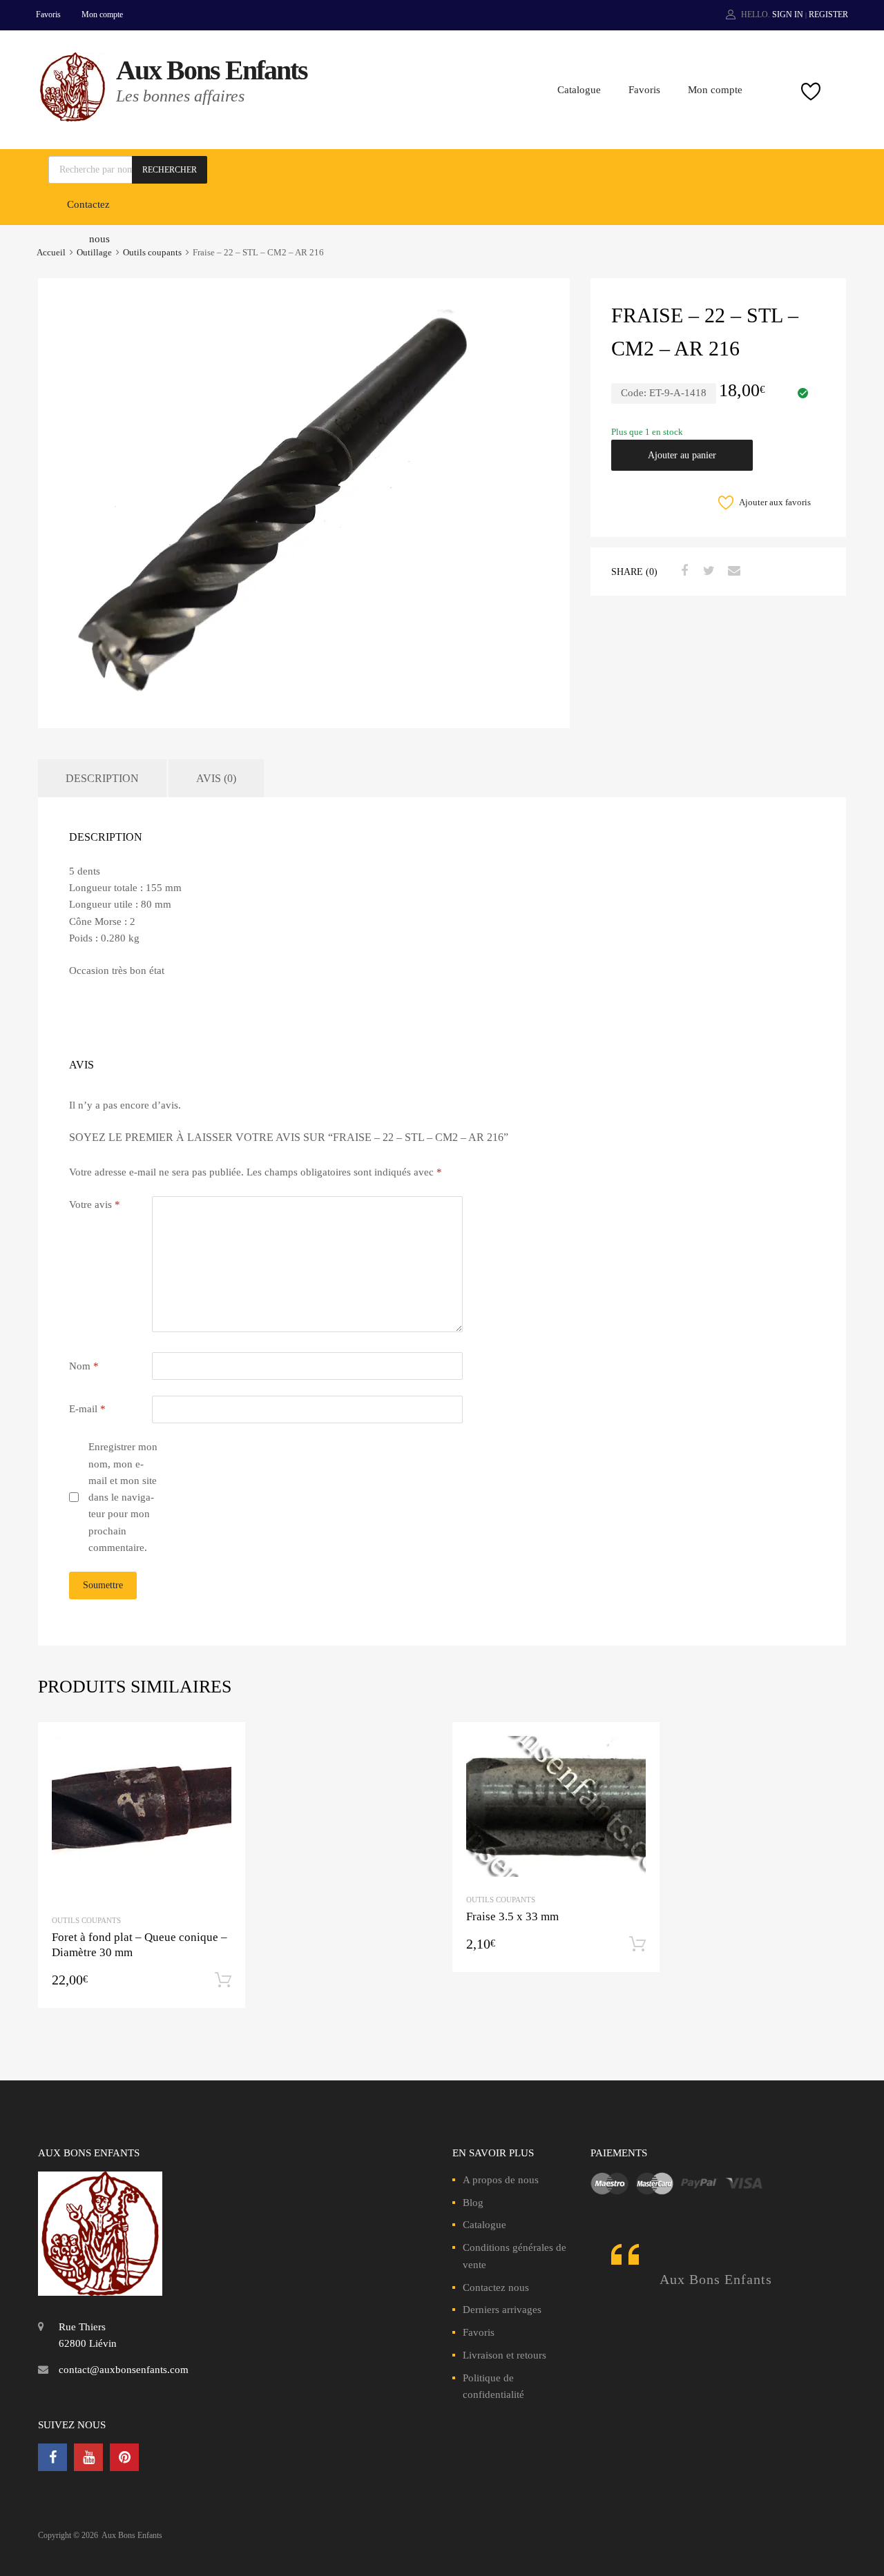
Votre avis (95, 1204)
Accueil (51, 253)
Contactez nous (496, 2287)
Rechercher (170, 170)
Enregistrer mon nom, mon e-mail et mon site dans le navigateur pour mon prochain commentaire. (123, 1497)
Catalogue (579, 90)
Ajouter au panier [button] (223, 1980)
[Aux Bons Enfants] (73, 118)
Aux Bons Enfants (212, 70)
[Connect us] (52, 2457)
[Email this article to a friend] (732, 571)
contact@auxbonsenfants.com (124, 2370)
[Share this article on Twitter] (707, 571)
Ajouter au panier (682, 455)
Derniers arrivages (502, 2310)
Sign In (788, 14)
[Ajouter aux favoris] (223, 1745)
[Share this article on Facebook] (682, 571)
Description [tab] (102, 778)
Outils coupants (152, 253)
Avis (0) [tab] (216, 778)
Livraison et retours (505, 2355)
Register (828, 14)
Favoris (48, 14)
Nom (84, 1366)
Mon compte (102, 14)
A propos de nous (501, 2180)
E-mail (87, 1409)
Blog (473, 2203)
